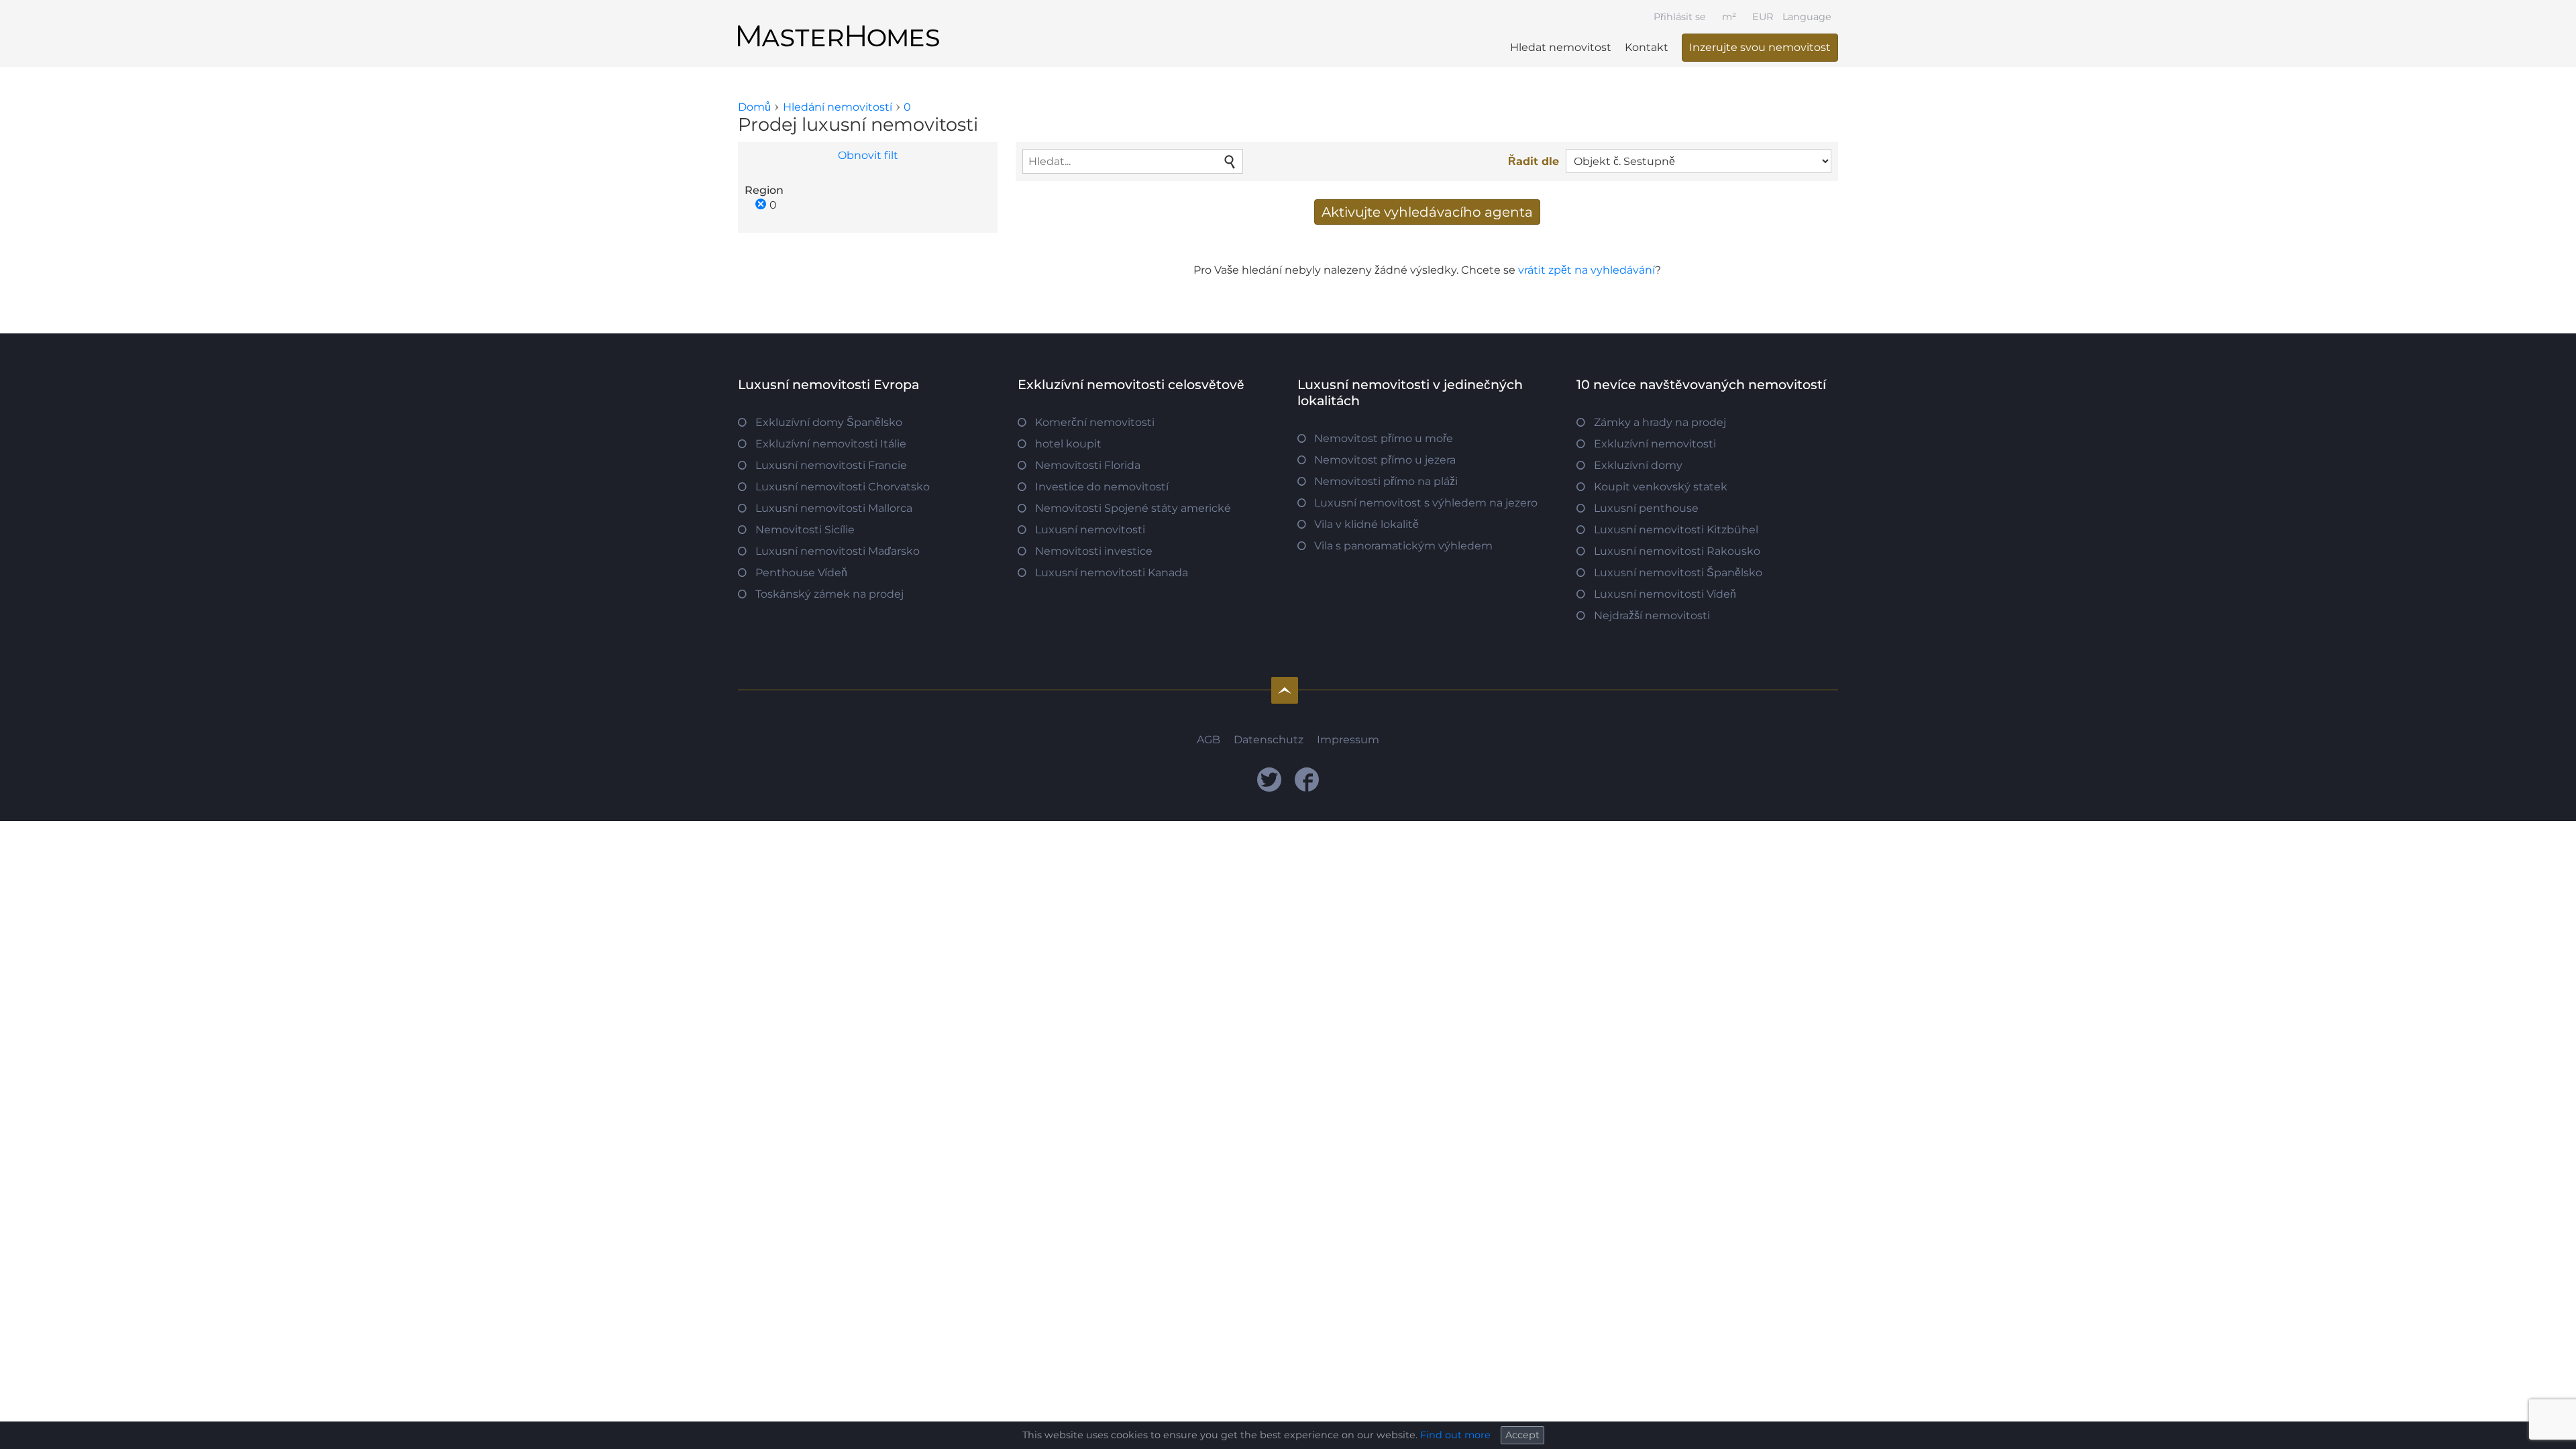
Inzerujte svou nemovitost (1760, 47)
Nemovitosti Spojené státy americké (1133, 508)
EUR (1763, 17)
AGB (1209, 740)
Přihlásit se (1680, 17)
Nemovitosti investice (1094, 551)
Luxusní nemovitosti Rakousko (1677, 551)
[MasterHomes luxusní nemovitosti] (839, 25)
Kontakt (1647, 47)
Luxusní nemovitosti (1090, 530)
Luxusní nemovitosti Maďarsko (838, 551)
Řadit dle (1534, 161)
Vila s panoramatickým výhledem (1403, 546)
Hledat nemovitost (1561, 47)
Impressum (1348, 740)
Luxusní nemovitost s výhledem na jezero (1426, 503)
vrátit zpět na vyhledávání (1587, 270)
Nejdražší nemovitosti (1652, 615)
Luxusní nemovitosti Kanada (1112, 573)
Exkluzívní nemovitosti (1655, 444)
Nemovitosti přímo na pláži (1386, 481)
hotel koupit (1068, 444)
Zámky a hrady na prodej (1660, 422)
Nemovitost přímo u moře (1384, 438)
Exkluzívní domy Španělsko (829, 422)
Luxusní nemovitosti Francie (831, 465)
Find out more (1455, 1435)
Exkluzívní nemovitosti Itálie (831, 444)
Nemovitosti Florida (1088, 465)
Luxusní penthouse (1646, 508)
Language (1807, 17)
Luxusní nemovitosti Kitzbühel (1676, 530)
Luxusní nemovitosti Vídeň (1665, 594)
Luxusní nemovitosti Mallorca (834, 508)
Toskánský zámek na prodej (829, 594)
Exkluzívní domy (1638, 465)
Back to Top (1285, 690)
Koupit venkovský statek (1661, 487)
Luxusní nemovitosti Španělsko (1678, 573)
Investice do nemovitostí (1102, 487)
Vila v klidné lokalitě (1366, 524)
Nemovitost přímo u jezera (1385, 460)
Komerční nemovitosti (1095, 422)
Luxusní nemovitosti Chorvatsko (843, 487)
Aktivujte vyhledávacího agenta (1427, 212)
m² (1729, 17)
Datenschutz (1269, 740)
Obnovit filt (868, 155)
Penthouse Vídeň (801, 573)
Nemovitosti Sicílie (805, 530)
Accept (1522, 1435)
